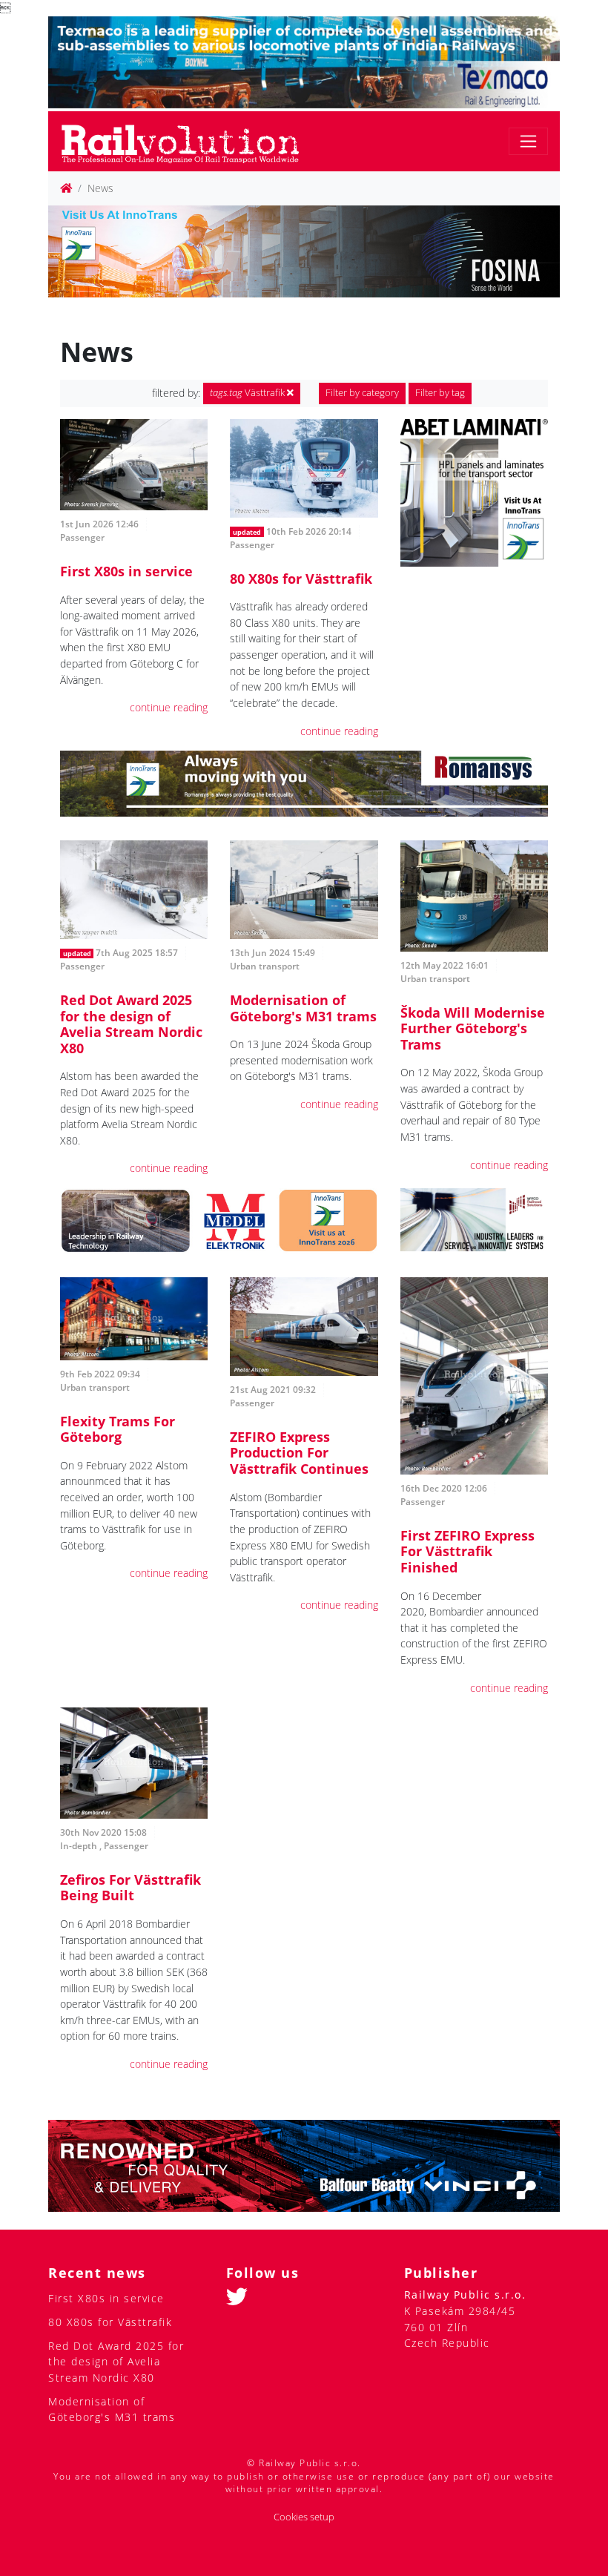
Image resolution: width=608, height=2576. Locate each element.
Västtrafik (248, 393)
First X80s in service (126, 571)
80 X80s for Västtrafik (301, 579)
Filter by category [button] (362, 393)
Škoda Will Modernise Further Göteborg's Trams (473, 1028)
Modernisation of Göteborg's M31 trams (303, 1008)
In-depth (79, 1846)
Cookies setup (304, 2517)
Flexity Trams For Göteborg (118, 1429)
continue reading (169, 707)
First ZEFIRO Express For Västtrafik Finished (467, 1551)
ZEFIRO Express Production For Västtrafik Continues (299, 1453)
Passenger (82, 537)
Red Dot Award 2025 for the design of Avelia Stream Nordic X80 (131, 1024)
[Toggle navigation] (528, 141)
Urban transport (265, 966)
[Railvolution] (188, 141)
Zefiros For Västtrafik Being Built (130, 1888)
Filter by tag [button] (440, 393)
